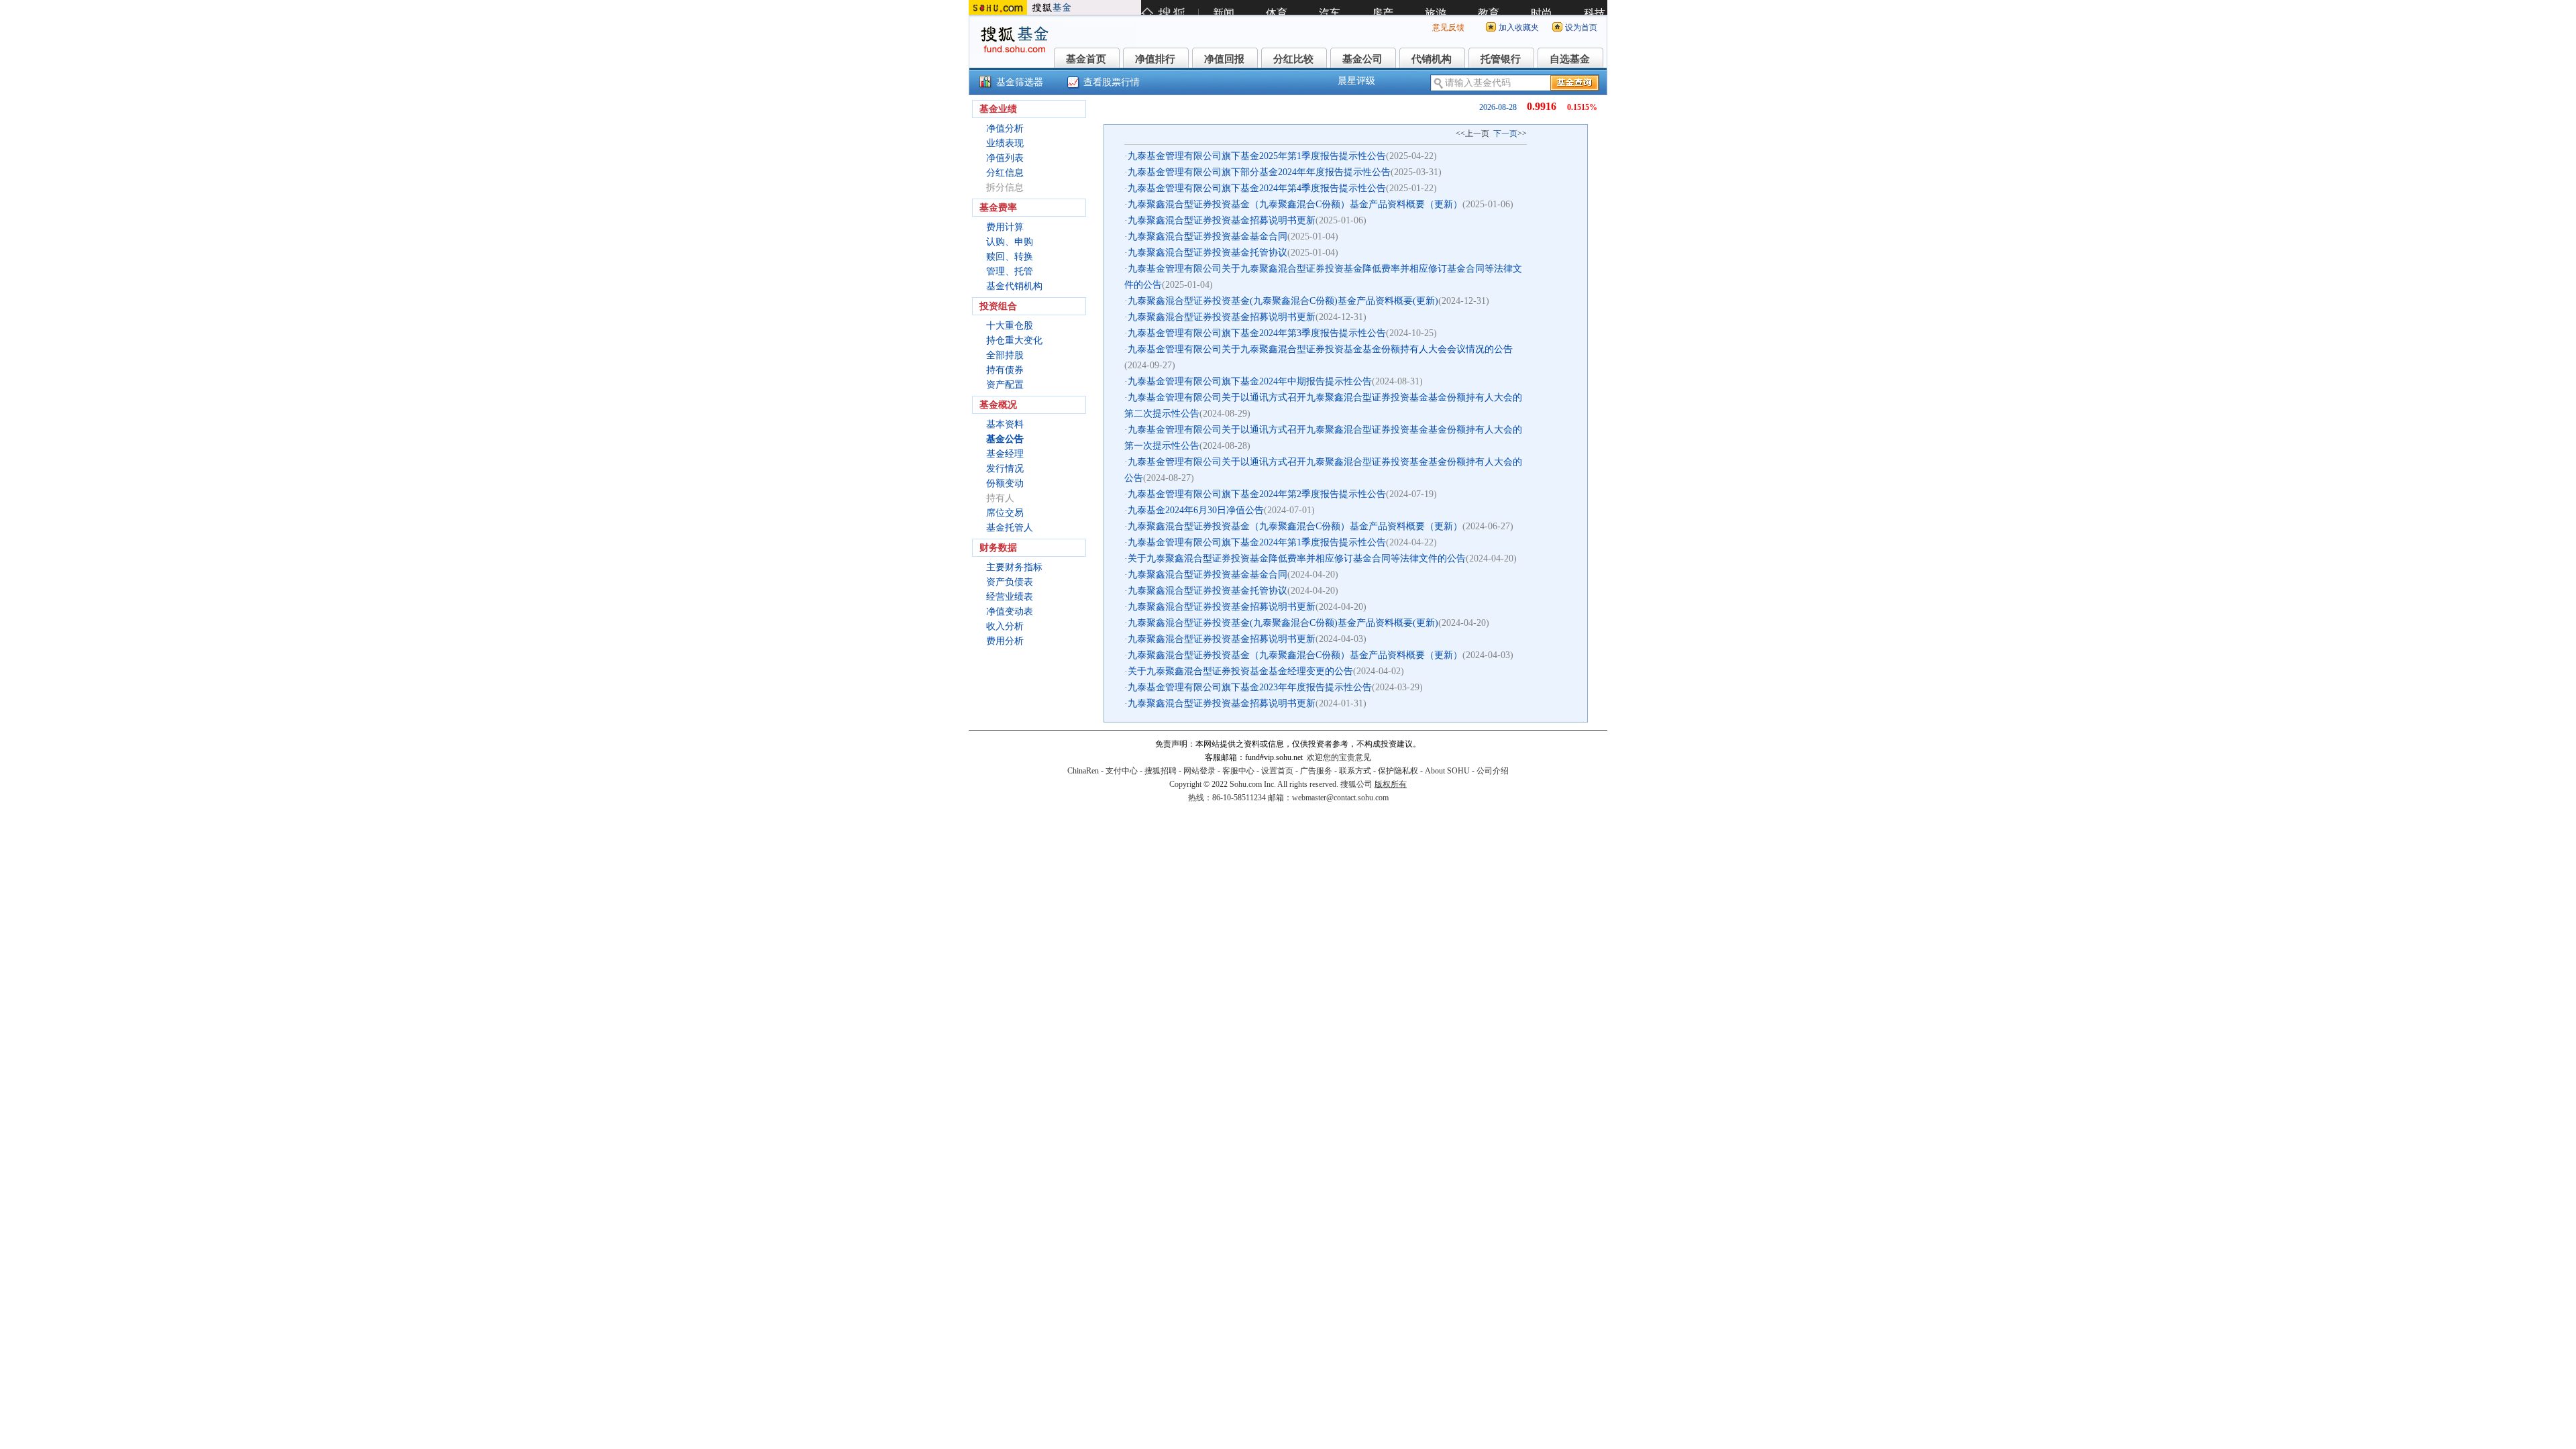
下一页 (1505, 133)
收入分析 (1005, 626)
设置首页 (1277, 771)
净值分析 (1005, 128)
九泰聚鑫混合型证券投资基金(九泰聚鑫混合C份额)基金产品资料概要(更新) (1283, 301)
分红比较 (1293, 59)
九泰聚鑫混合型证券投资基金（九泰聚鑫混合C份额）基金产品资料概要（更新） (1295, 204)
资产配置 (1005, 385)
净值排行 (1155, 59)
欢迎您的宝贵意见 (1339, 757)
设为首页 (1581, 28)
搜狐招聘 (1161, 771)
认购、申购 (1010, 242)
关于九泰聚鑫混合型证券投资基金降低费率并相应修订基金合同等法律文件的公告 (1297, 558)
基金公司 (1362, 59)
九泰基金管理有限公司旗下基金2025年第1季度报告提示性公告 (1257, 156)
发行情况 (1005, 469)
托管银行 (1501, 59)
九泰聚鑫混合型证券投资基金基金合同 (1207, 236)
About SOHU (1447, 771)
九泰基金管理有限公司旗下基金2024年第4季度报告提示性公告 (1257, 188)
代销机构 (1432, 59)
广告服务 (1316, 771)
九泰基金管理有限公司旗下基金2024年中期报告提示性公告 (1250, 381)
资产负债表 (1010, 582)
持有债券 (1005, 370)
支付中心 (1122, 771)
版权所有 (1391, 784)
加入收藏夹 (1519, 28)
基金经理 (1005, 454)
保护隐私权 (1398, 771)
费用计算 (1005, 227)
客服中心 (1238, 771)
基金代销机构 (1014, 286)
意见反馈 (1448, 28)
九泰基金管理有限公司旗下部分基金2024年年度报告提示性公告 (1259, 172)
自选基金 (1570, 59)
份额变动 (1005, 483)
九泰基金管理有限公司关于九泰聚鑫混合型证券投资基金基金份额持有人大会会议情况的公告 (1320, 349)
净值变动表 (1010, 611)
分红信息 (1005, 173)
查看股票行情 (1112, 82)
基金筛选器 (1020, 82)
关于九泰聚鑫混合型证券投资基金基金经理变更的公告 (1240, 671)
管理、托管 (1010, 271)
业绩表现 (1005, 143)
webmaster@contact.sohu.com (1340, 798)
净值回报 (1224, 59)
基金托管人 (1010, 528)
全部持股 (1005, 355)
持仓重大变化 (1014, 340)
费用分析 (1005, 641)
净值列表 (1005, 158)
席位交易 (1005, 513)
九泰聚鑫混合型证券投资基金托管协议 (1207, 253)
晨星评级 (1356, 81)
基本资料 (1005, 424)
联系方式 (1355, 771)
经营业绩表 (1010, 597)
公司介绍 (1493, 771)
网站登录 (1199, 771)
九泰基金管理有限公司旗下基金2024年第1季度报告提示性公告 (1257, 542)
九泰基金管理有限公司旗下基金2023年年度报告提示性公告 (1250, 687)
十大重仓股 (1010, 326)
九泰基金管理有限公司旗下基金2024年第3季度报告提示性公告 (1257, 333)
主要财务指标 (1014, 567)
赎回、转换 (1010, 257)
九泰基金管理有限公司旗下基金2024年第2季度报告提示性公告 (1257, 494)
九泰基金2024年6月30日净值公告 (1196, 510)
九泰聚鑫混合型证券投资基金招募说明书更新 (1222, 220)
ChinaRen (1083, 771)
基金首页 (1086, 59)
